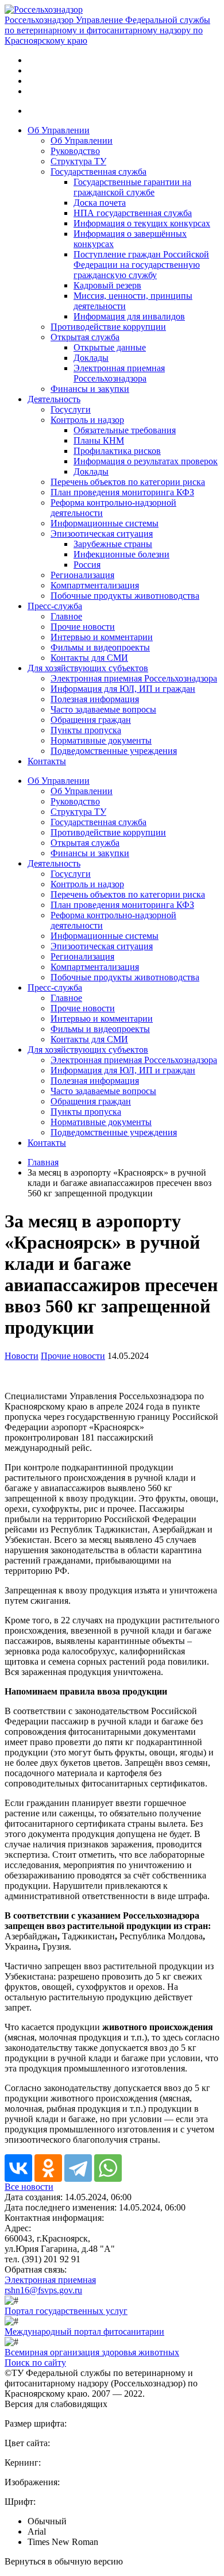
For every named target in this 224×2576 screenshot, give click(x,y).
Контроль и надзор (87, 420)
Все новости (29, 2187)
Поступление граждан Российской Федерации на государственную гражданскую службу (141, 265)
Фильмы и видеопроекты (100, 647)
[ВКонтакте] (18, 2168)
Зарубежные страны (113, 544)
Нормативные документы (101, 740)
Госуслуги (71, 409)
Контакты (47, 761)
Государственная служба (99, 172)
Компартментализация (95, 585)
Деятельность (54, 399)
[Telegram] (78, 2168)
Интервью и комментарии (102, 637)
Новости (22, 1356)
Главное (66, 616)
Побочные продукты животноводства (125, 596)
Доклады (91, 358)
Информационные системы (105, 523)
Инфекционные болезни (121, 554)
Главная (43, 1162)
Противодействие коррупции (108, 327)
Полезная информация (95, 699)
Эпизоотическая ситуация (102, 534)
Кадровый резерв (107, 285)
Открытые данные (110, 347)
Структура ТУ (78, 161)
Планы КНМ (99, 440)
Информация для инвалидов (129, 316)
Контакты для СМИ (89, 658)
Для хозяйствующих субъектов (88, 668)
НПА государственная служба (133, 213)
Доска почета (100, 203)
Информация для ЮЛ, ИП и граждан (123, 689)
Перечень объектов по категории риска (128, 482)
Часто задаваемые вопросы (103, 709)
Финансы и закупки (90, 389)
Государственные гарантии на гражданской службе (132, 187)
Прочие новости (83, 627)
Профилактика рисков (117, 451)
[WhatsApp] (108, 2168)
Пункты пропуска (86, 730)
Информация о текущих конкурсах (142, 223)
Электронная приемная (50, 2280)
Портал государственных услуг (66, 2311)
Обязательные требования (125, 430)
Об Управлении (59, 130)
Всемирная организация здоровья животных (92, 2352)
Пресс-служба (55, 606)
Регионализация (82, 575)
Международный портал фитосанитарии (84, 2332)
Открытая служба (85, 337)
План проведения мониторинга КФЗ (122, 492)
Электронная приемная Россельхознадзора (119, 373)
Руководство (75, 151)
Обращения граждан (91, 720)
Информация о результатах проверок (146, 461)
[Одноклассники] (48, 2168)
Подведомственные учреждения (114, 751)
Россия (87, 565)
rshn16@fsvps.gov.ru (43, 2290)
